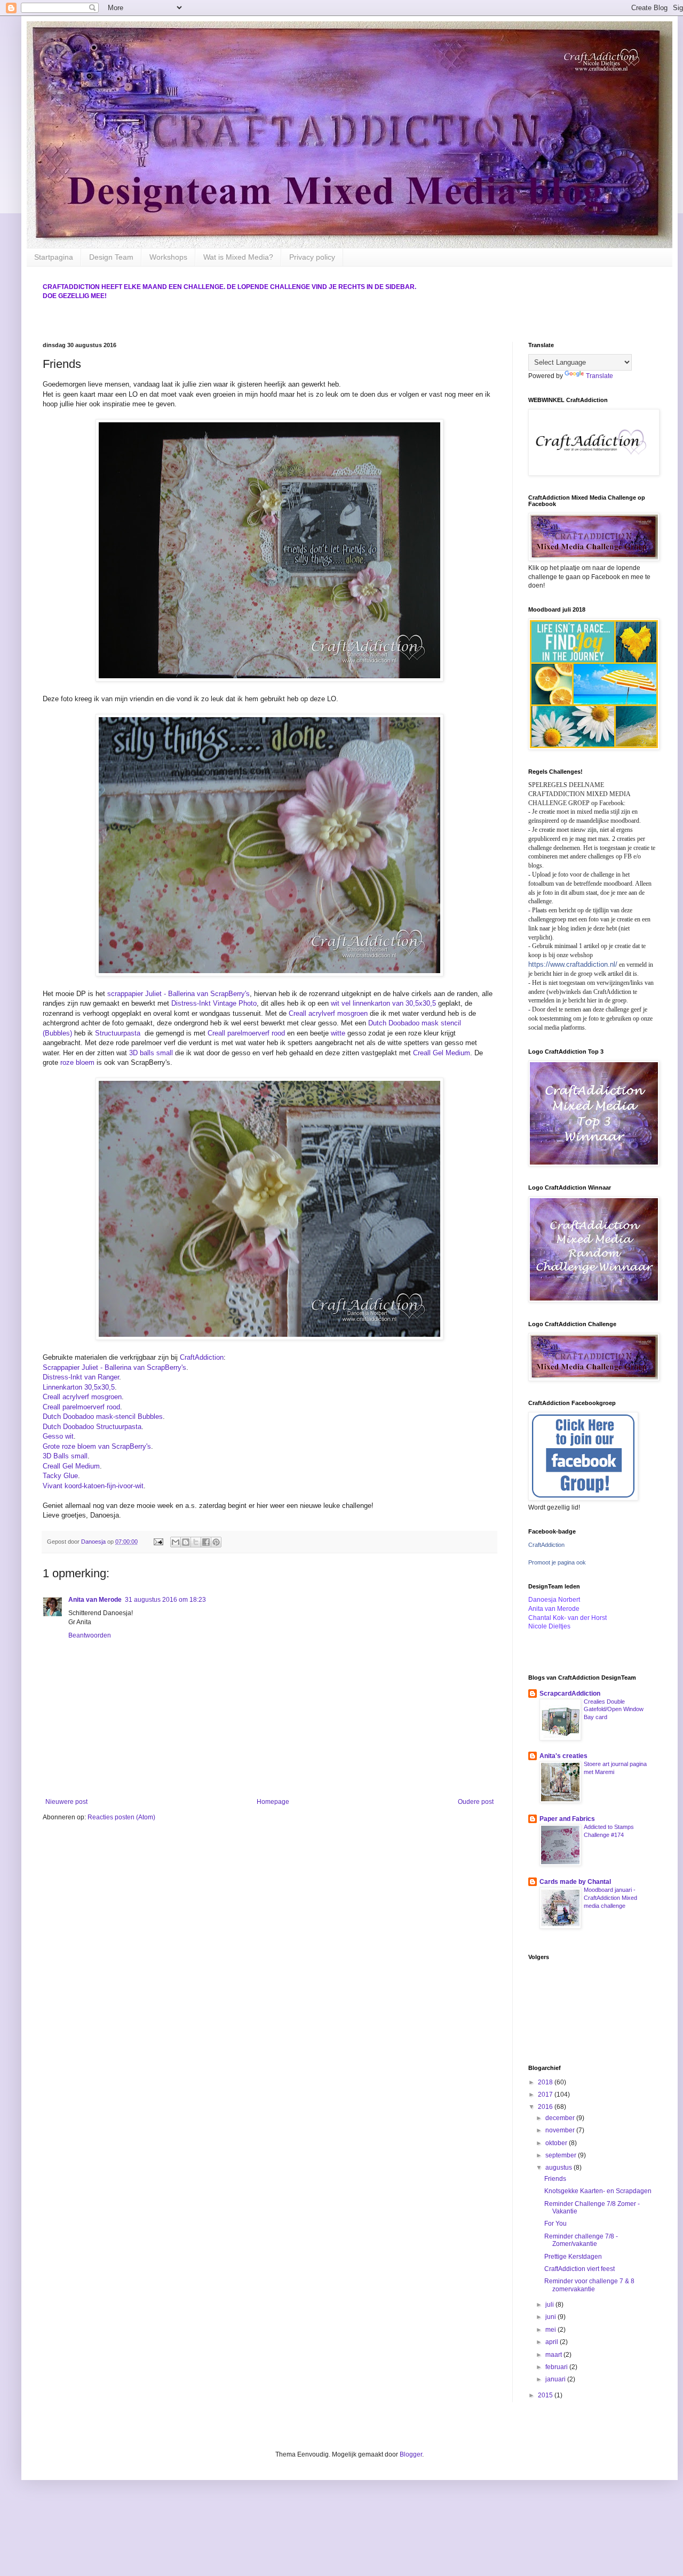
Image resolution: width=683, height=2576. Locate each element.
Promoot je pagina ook (557, 1562)
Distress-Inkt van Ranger (81, 1377)
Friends (555, 2179)
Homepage (273, 1802)
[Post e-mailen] (158, 1542)
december (561, 2118)
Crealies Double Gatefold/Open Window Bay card (614, 1710)
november (561, 2130)
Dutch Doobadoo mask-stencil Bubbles (103, 1417)
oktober (557, 2143)
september (562, 2155)
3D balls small (151, 1053)
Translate (599, 376)
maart (554, 2355)
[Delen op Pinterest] (216, 1542)
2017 (546, 2094)
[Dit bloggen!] (186, 1542)
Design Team (111, 257)
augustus (559, 2168)
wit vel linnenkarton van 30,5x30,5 (383, 1003)
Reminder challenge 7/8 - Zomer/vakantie (581, 2240)
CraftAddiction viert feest (579, 2269)
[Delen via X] (196, 1542)
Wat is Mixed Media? (238, 257)
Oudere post (476, 1802)
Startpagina (54, 257)
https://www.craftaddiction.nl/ (573, 964)
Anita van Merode (95, 1600)
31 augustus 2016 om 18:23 (165, 1600)
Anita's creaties (563, 1756)
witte (338, 1033)
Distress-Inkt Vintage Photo (214, 1003)
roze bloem (77, 1062)
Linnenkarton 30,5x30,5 (79, 1387)
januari (556, 2379)
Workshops (168, 257)
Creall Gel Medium (442, 1053)
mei (551, 2330)
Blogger (411, 2454)
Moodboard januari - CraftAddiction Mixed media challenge (610, 1898)
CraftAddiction (202, 1357)
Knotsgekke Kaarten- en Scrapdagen (598, 2191)
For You (555, 2224)
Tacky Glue (60, 1476)
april (553, 2342)
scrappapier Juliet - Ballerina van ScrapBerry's (178, 994)
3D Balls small (65, 1456)
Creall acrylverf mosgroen (328, 1013)
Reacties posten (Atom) (121, 1817)
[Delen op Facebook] (206, 1542)
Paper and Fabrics (567, 1819)
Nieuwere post (66, 1802)
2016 (546, 2107)
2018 (546, 2082)
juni (551, 2317)
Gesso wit (58, 1436)
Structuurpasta (119, 1033)
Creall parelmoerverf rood (246, 1033)
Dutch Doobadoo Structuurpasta (92, 1427)
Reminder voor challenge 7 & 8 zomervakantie (589, 2285)
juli (550, 2305)
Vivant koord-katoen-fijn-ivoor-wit (93, 1486)
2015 (546, 2395)
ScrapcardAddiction (570, 1694)
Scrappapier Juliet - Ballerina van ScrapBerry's (114, 1367)
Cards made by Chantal (575, 1882)
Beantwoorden (90, 1635)
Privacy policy (312, 257)
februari (557, 2367)
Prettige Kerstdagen (573, 2257)
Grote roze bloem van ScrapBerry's (97, 1446)
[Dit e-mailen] (176, 1542)
